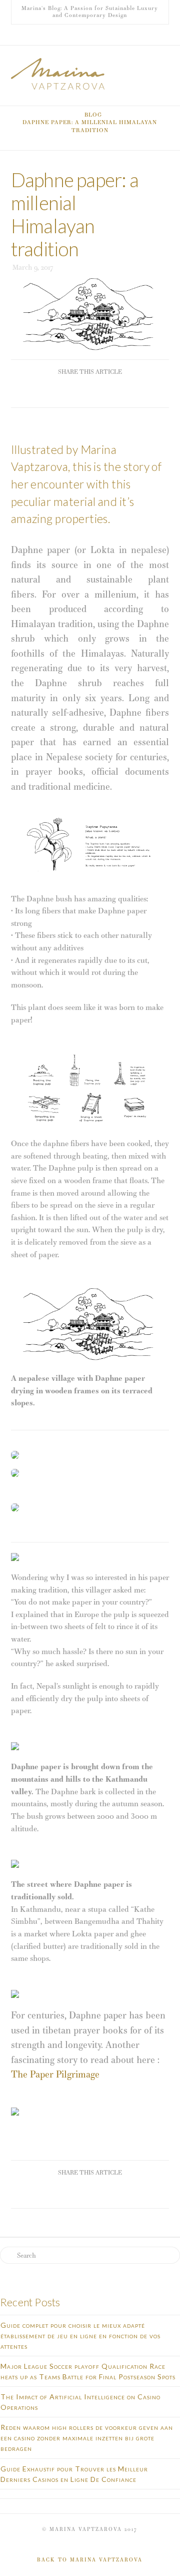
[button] (164, 62)
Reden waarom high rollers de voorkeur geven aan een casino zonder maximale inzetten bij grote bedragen (87, 2438)
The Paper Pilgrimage (55, 2074)
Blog (93, 115)
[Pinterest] (102, 35)
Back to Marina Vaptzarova (90, 2560)
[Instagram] (90, 35)
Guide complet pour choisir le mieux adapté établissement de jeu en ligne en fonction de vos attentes (80, 2336)
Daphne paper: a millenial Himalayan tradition (90, 126)
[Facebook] (78, 35)
